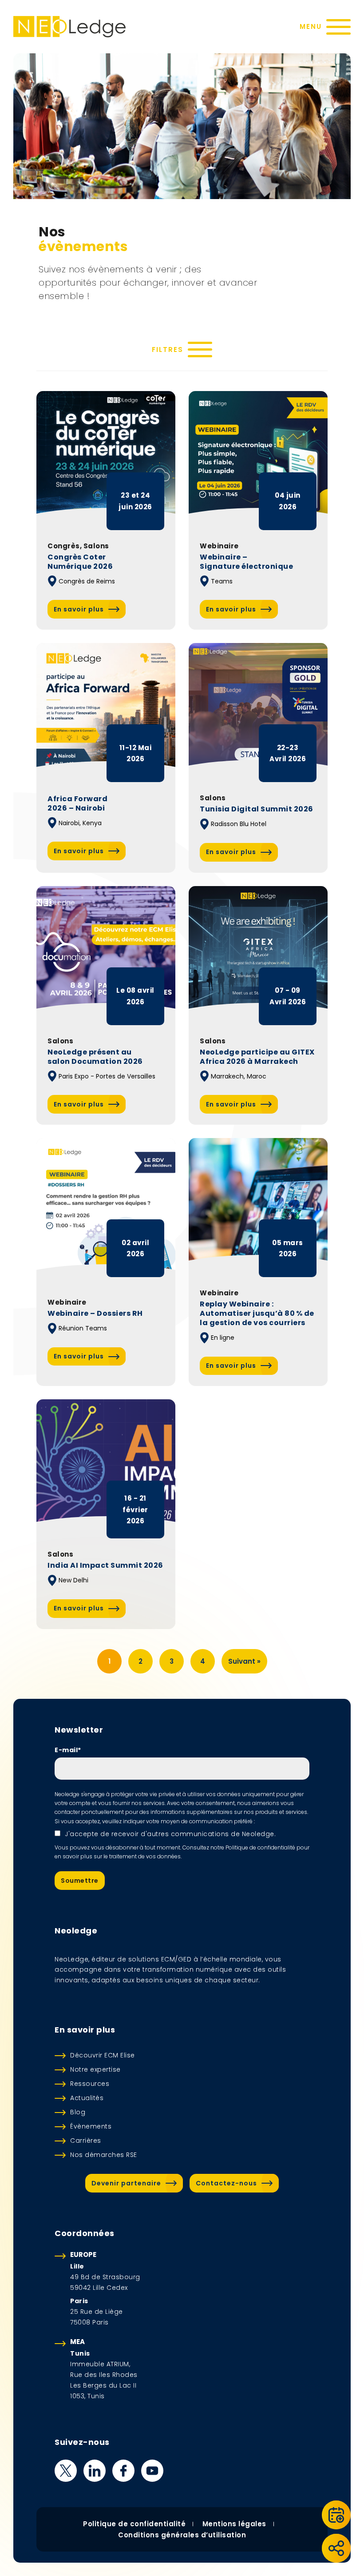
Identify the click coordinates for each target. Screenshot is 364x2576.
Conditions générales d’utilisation (182, 2535)
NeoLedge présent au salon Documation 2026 (95, 1057)
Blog (78, 2112)
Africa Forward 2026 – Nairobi (77, 804)
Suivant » (244, 1661)
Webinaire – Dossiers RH (95, 1314)
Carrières (86, 2141)
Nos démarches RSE (104, 2155)
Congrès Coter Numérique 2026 (80, 562)
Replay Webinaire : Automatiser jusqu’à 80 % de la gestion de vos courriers (257, 1314)
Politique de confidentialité (134, 2524)
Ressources (90, 2084)
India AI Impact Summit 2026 (105, 1566)
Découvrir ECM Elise (103, 2055)
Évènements (91, 2126)
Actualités (87, 2098)
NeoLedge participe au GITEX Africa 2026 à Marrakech (257, 1057)
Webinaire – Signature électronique (246, 562)
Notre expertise (95, 2069)
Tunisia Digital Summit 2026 (257, 809)
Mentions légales (234, 2524)
